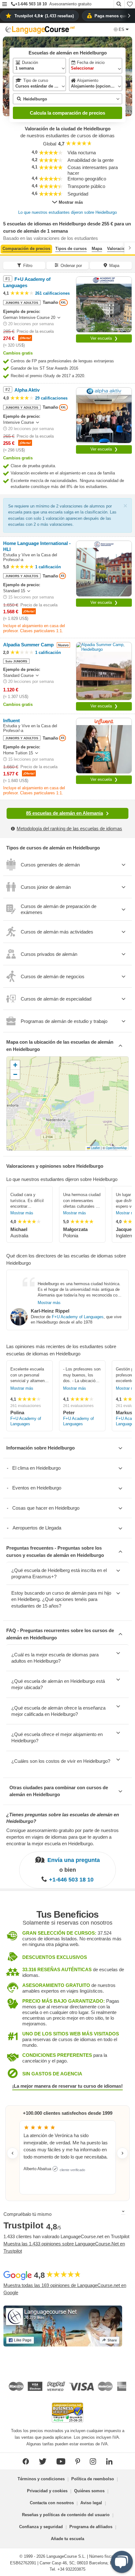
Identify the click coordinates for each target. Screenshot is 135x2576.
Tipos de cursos (71, 249)
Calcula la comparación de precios (67, 113)
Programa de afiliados (91, 2527)
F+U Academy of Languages (78, 1317)
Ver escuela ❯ (104, 338)
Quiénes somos (89, 2491)
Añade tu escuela (67, 2539)
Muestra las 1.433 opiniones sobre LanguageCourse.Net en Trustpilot (64, 2247)
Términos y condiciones (41, 2479)
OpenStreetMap (116, 1148)
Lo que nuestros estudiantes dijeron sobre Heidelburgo (67, 212)
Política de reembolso (93, 2479)
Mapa (97, 249)
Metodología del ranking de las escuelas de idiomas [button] (69, 828)
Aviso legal (91, 2503)
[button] (5, 5)
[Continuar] (130, 248)
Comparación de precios (26, 249)
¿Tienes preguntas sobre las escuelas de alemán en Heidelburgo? (63, 1818)
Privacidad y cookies (47, 2491)
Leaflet (95, 1148)
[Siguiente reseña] (122, 2153)
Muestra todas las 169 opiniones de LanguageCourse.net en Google (65, 2289)
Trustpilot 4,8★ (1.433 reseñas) (44, 16)
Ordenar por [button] (71, 266)
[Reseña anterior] (13, 2153)
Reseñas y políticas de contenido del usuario (66, 2515)
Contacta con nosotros (52, 2503)
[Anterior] (5, 248)
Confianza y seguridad (41, 2527)
